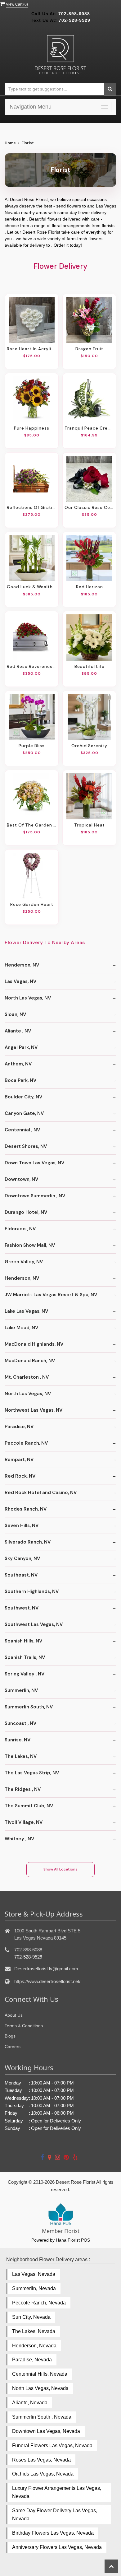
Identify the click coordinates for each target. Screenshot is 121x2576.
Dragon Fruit (89, 349)
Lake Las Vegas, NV (26, 1311)
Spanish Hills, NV (23, 1641)
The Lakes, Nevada (34, 2331)
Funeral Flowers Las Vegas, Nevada (52, 2446)
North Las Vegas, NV (28, 998)
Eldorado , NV (20, 1229)
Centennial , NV (22, 1130)
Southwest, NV (22, 1608)
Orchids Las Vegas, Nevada (43, 2474)
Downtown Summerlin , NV (35, 1196)
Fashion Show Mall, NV (30, 1245)
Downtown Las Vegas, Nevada (46, 2431)
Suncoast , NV (20, 1723)
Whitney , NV (19, 1839)
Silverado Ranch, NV (28, 1542)
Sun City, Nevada (31, 2317)
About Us (14, 2015)
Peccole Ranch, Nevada (39, 2303)
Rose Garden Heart (32, 904)
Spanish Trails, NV (25, 1657)
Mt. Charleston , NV (27, 1377)
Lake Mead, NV (21, 1328)
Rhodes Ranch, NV (26, 1509)
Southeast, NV (21, 1575)
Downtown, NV (21, 1179)
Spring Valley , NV (25, 1674)
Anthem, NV (18, 1064)
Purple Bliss (32, 746)
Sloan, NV (15, 1014)
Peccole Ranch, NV (26, 1443)
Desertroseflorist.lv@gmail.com (46, 1969)
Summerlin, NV (21, 1690)
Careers (13, 2047)
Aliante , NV (18, 1031)
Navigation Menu (31, 107)
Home (10, 143)
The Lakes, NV (21, 1756)
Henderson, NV (22, 965)
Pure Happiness (32, 428)
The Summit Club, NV (29, 1806)
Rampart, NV (19, 1460)
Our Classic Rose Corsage (89, 507)
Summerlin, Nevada (34, 2288)
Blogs (10, 2036)
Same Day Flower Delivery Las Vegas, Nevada (55, 2515)
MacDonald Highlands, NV (34, 1344)
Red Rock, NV (20, 1476)
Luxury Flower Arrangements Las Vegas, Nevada (57, 2492)
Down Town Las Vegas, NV (34, 1163)
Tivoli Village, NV (24, 1822)
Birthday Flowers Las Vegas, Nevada (53, 2533)
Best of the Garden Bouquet (32, 825)
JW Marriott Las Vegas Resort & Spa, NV (51, 1295)
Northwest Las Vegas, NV (34, 1410)
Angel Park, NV (21, 1047)
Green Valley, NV (24, 1262)
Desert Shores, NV (26, 1146)
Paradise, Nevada (32, 2360)
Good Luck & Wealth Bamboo (32, 587)
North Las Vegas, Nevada (40, 2388)
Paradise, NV (19, 1427)
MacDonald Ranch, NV (30, 1361)
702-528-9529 (74, 20)
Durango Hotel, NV (26, 1212)
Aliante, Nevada (30, 2403)
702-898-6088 (74, 14)
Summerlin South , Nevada (42, 2417)
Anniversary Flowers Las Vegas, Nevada (57, 2547)
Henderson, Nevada (34, 2346)
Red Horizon (90, 587)
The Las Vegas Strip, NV (32, 1773)
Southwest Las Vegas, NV (34, 1624)
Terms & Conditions (24, 2026)
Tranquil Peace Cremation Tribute (89, 428)
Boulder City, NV (23, 1097)
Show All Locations (60, 1869)
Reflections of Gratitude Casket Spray (32, 507)
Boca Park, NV (20, 1080)
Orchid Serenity (89, 746)
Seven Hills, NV (22, 1526)
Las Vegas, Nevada (34, 2274)
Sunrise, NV (18, 1740)
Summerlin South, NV (29, 1707)
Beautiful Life (90, 666)
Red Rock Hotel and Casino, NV (41, 1493)
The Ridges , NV (23, 1789)
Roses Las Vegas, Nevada (41, 2460)
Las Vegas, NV (20, 981)
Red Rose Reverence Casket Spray (32, 666)
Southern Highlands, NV (32, 1591)
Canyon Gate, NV (24, 1113)
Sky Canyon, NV (22, 1558)
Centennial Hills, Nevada (40, 2374)
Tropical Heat (90, 825)
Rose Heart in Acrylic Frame (32, 349)
